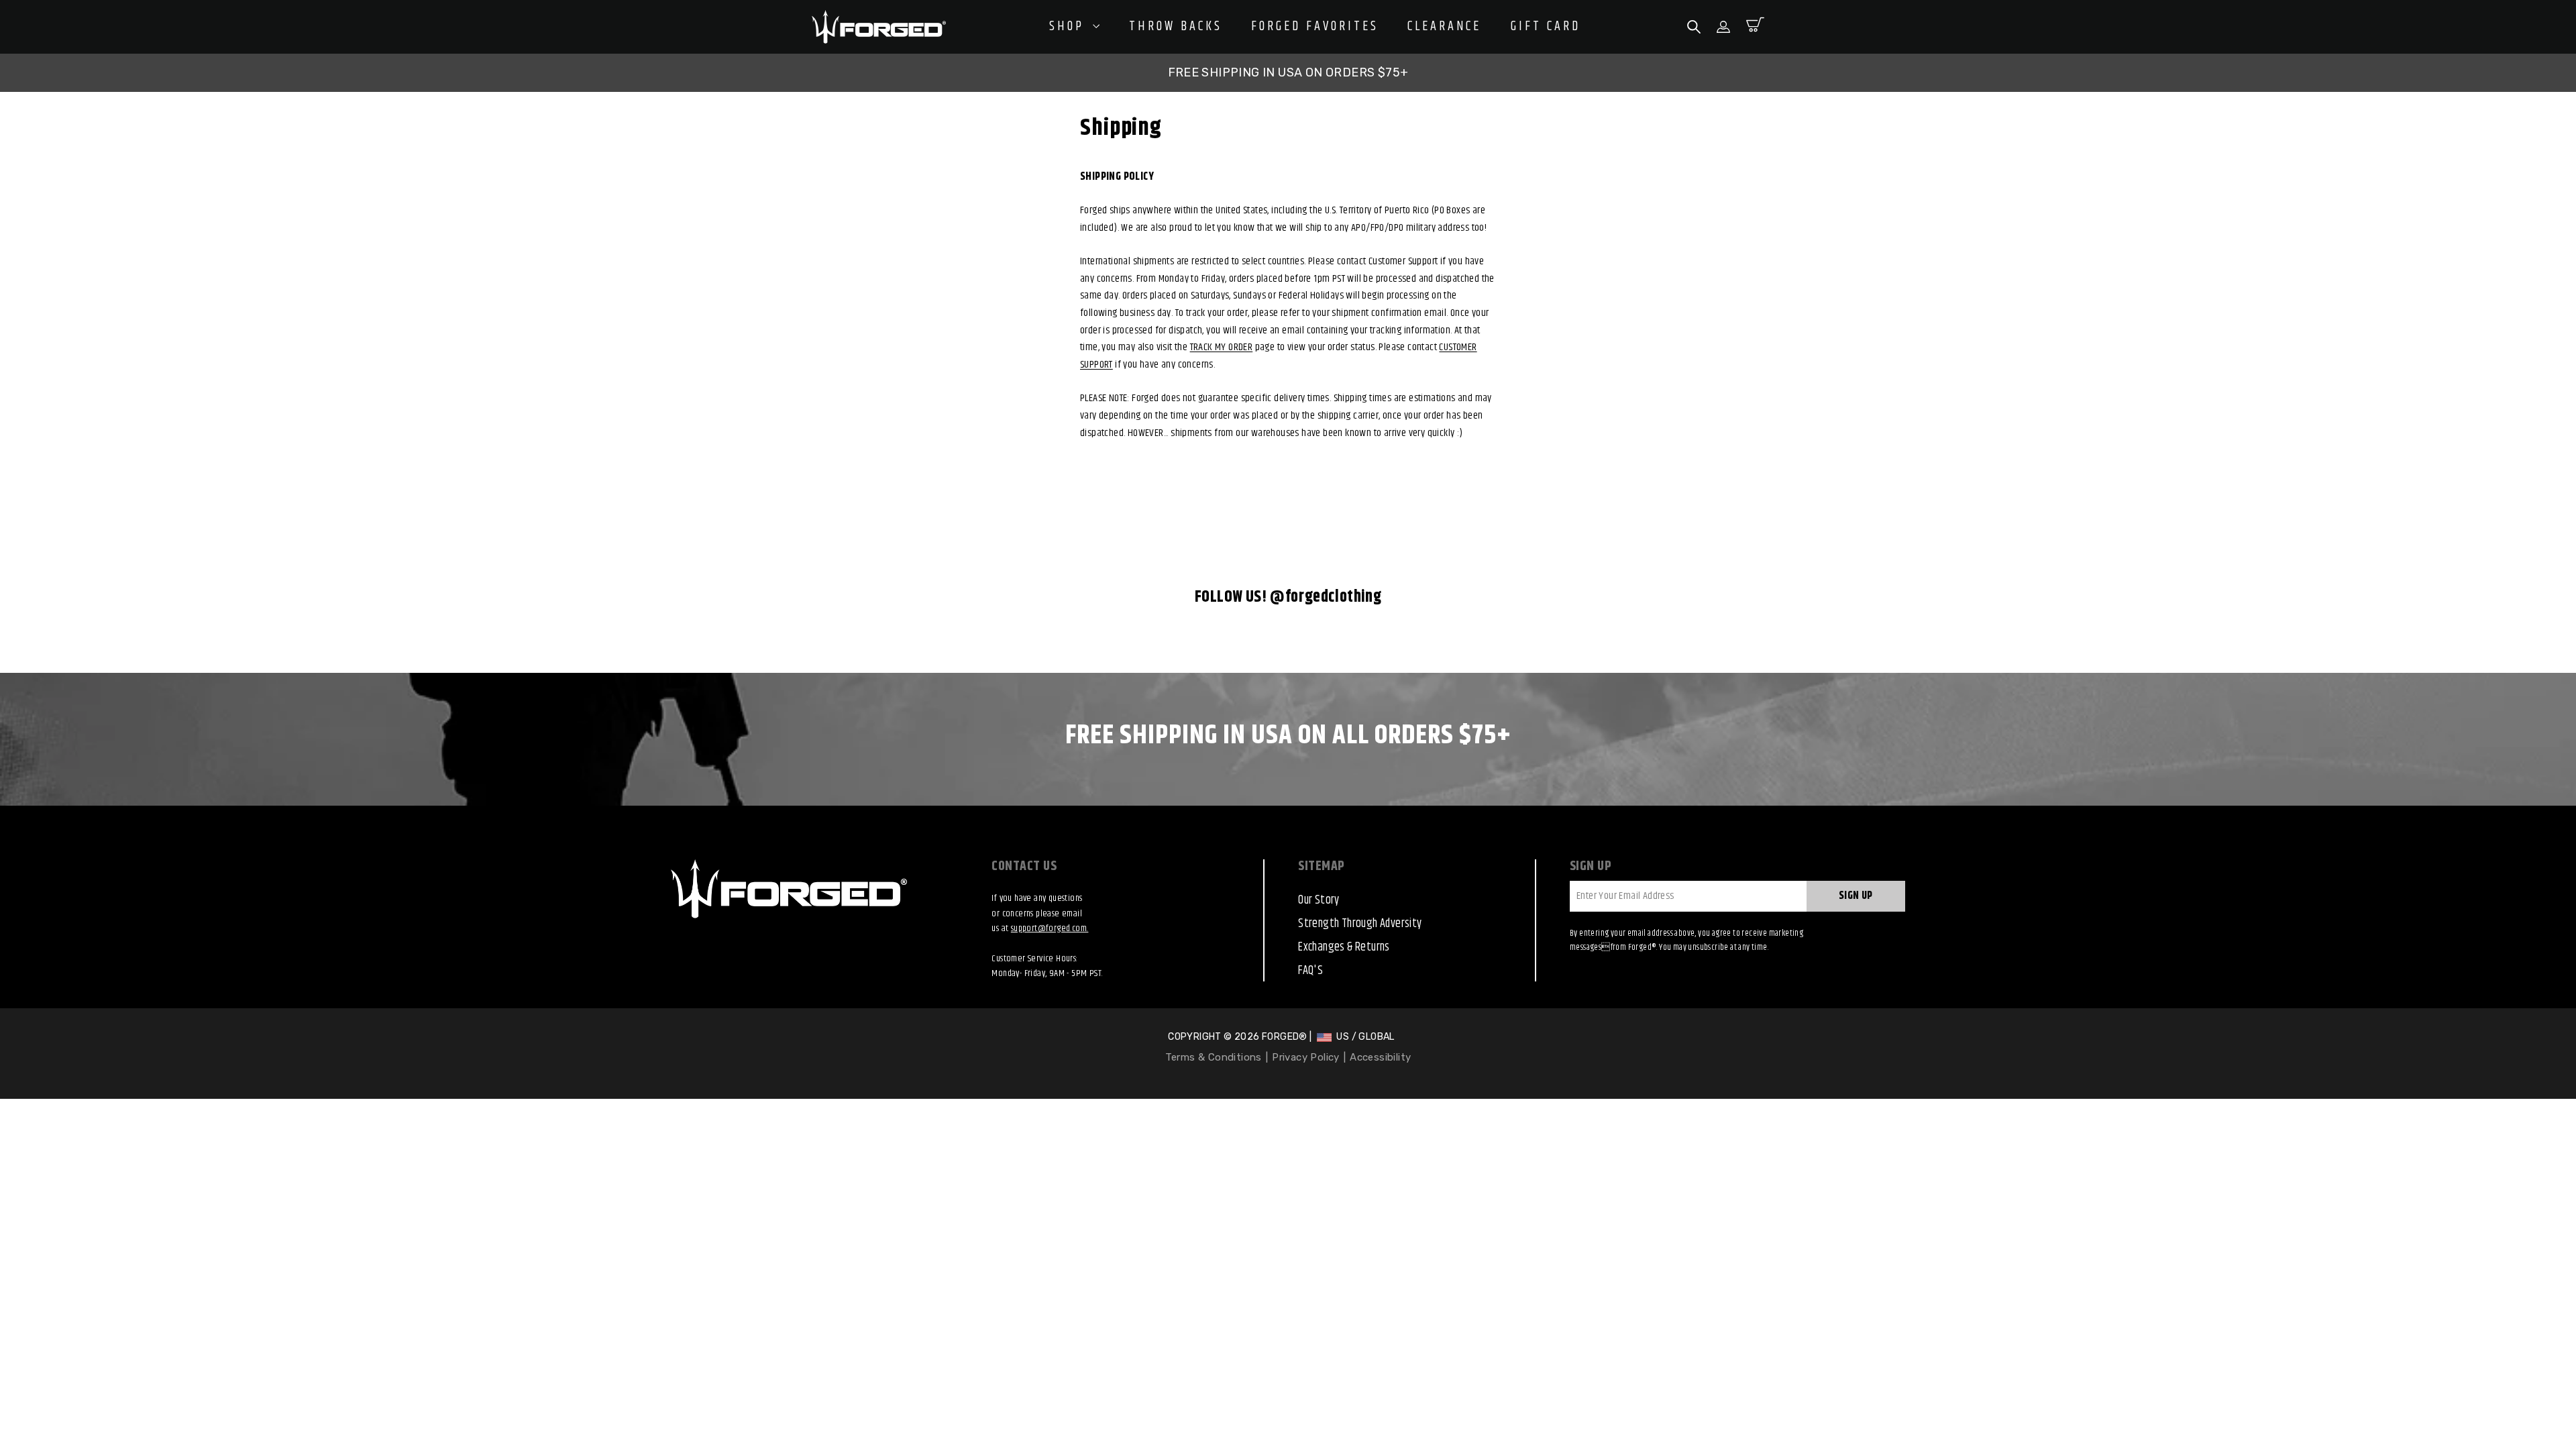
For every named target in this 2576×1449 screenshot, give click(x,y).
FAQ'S (1310, 971)
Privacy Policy (1306, 1057)
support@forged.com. (1050, 928)
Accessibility (1380, 1057)
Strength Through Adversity (1360, 924)
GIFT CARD (1546, 27)
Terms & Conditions (1214, 1057)
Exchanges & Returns (1344, 947)
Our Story (1319, 900)
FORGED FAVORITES (1315, 27)
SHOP (1069, 26)
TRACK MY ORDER (1222, 347)
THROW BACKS (1176, 27)
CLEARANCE (1444, 27)
